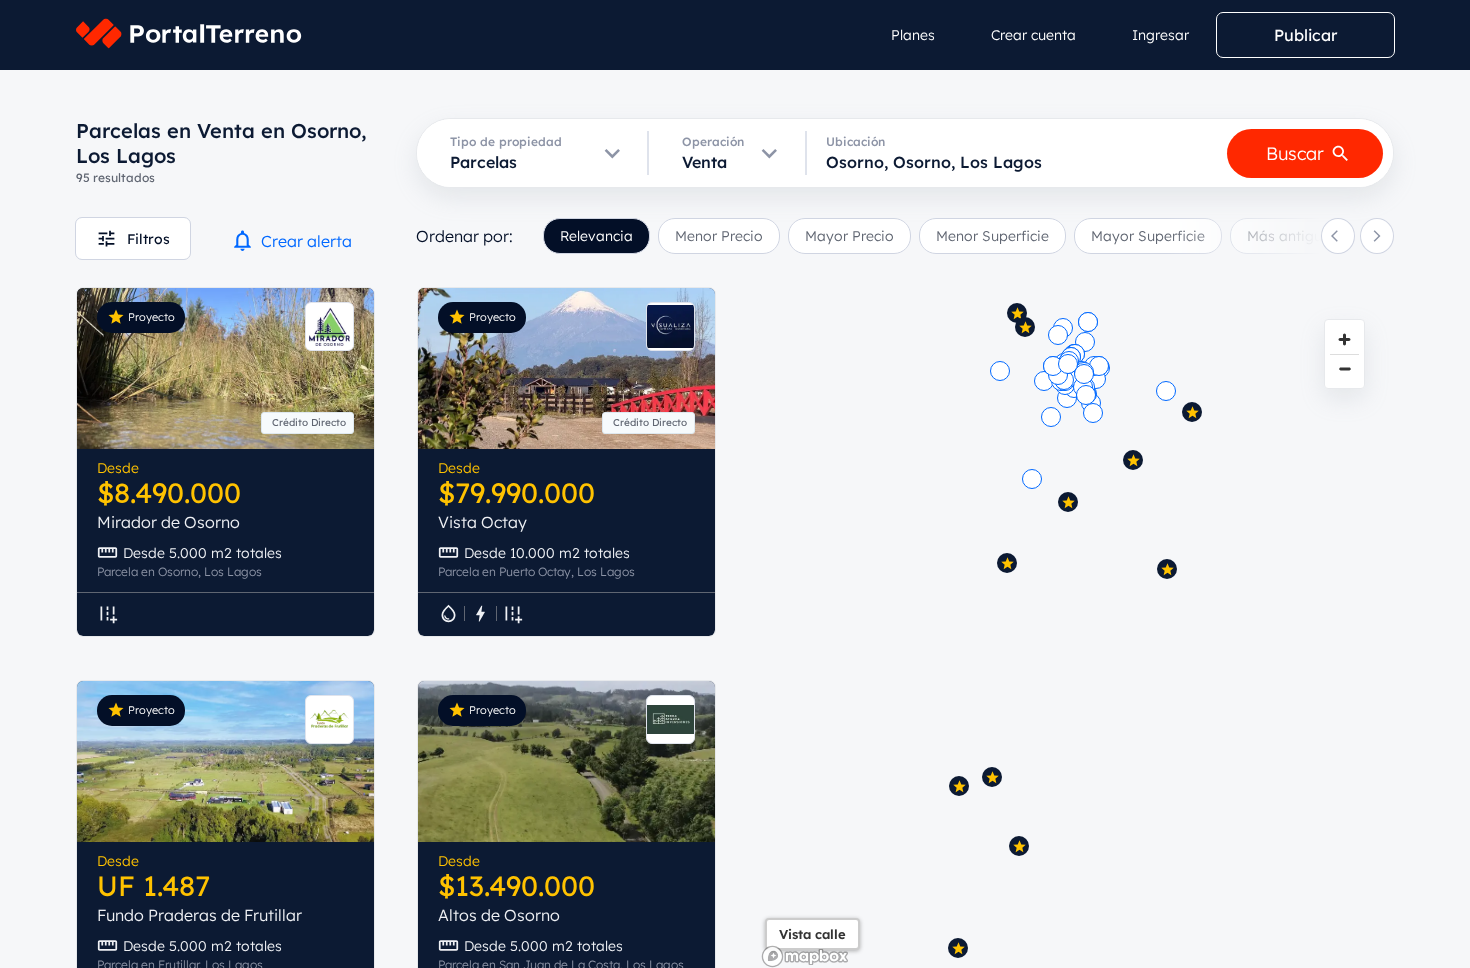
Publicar (1305, 35)
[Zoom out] (1344, 368)
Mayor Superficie (1148, 236)
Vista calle (812, 934)
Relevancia (596, 236)
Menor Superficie (992, 236)
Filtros (148, 239)
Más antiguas (1292, 236)
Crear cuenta (1033, 35)
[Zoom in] (1344, 339)
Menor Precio (719, 236)
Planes (913, 35)
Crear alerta (306, 241)
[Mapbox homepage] (805, 956)
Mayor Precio (849, 236)
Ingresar (1160, 35)
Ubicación (855, 141)
